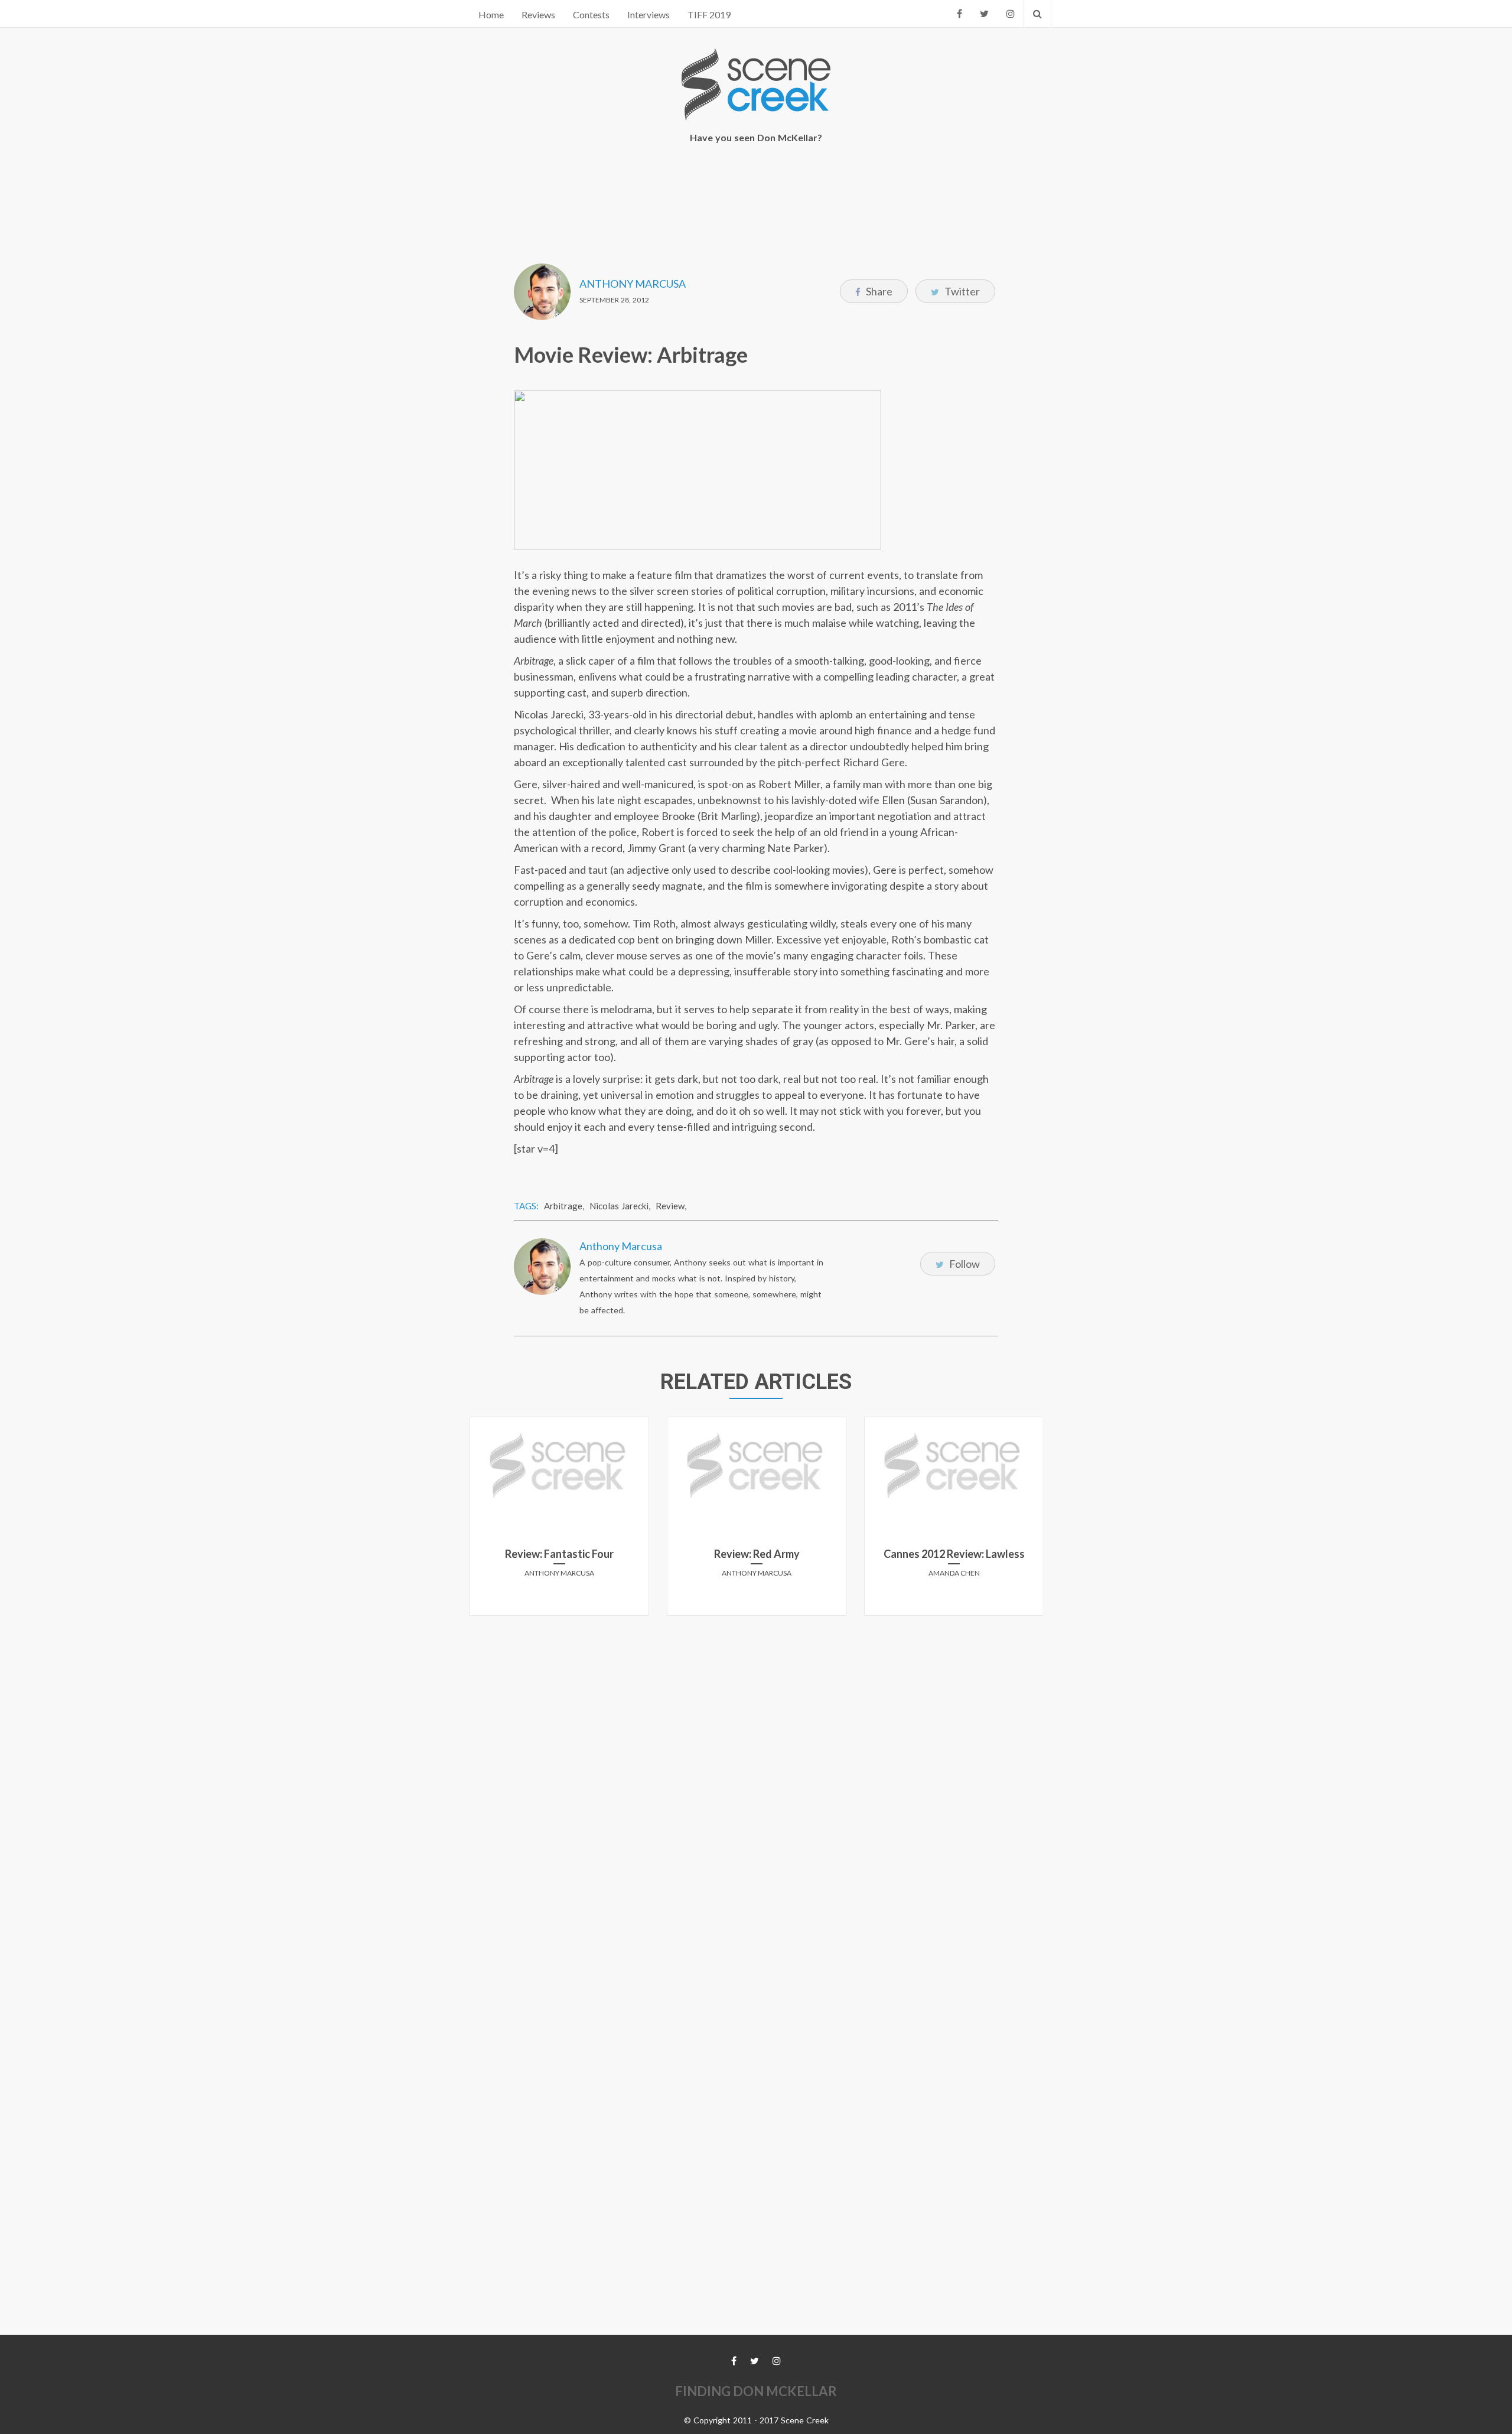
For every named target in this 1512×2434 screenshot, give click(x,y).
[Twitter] (984, 14)
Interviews (649, 14)
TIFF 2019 (709, 14)
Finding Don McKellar (756, 2391)
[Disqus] (756, 1772)
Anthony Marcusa (633, 284)
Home (491, 14)
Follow (964, 1264)
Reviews (538, 14)
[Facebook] (959, 14)
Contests (591, 14)
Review (670, 1206)
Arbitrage (563, 1206)
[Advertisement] (756, 196)
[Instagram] (1011, 14)
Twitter (961, 291)
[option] (559, 1521)
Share (878, 291)
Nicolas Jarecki (619, 1206)
